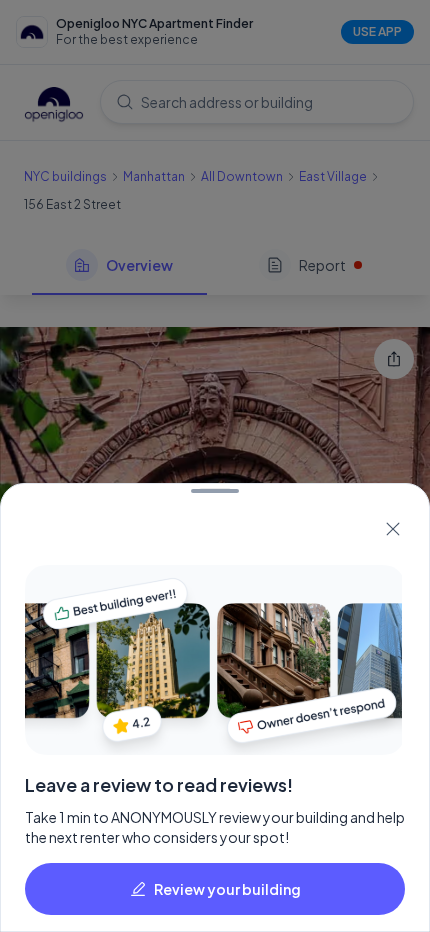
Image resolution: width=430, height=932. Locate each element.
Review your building (227, 889)
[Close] (393, 529)
